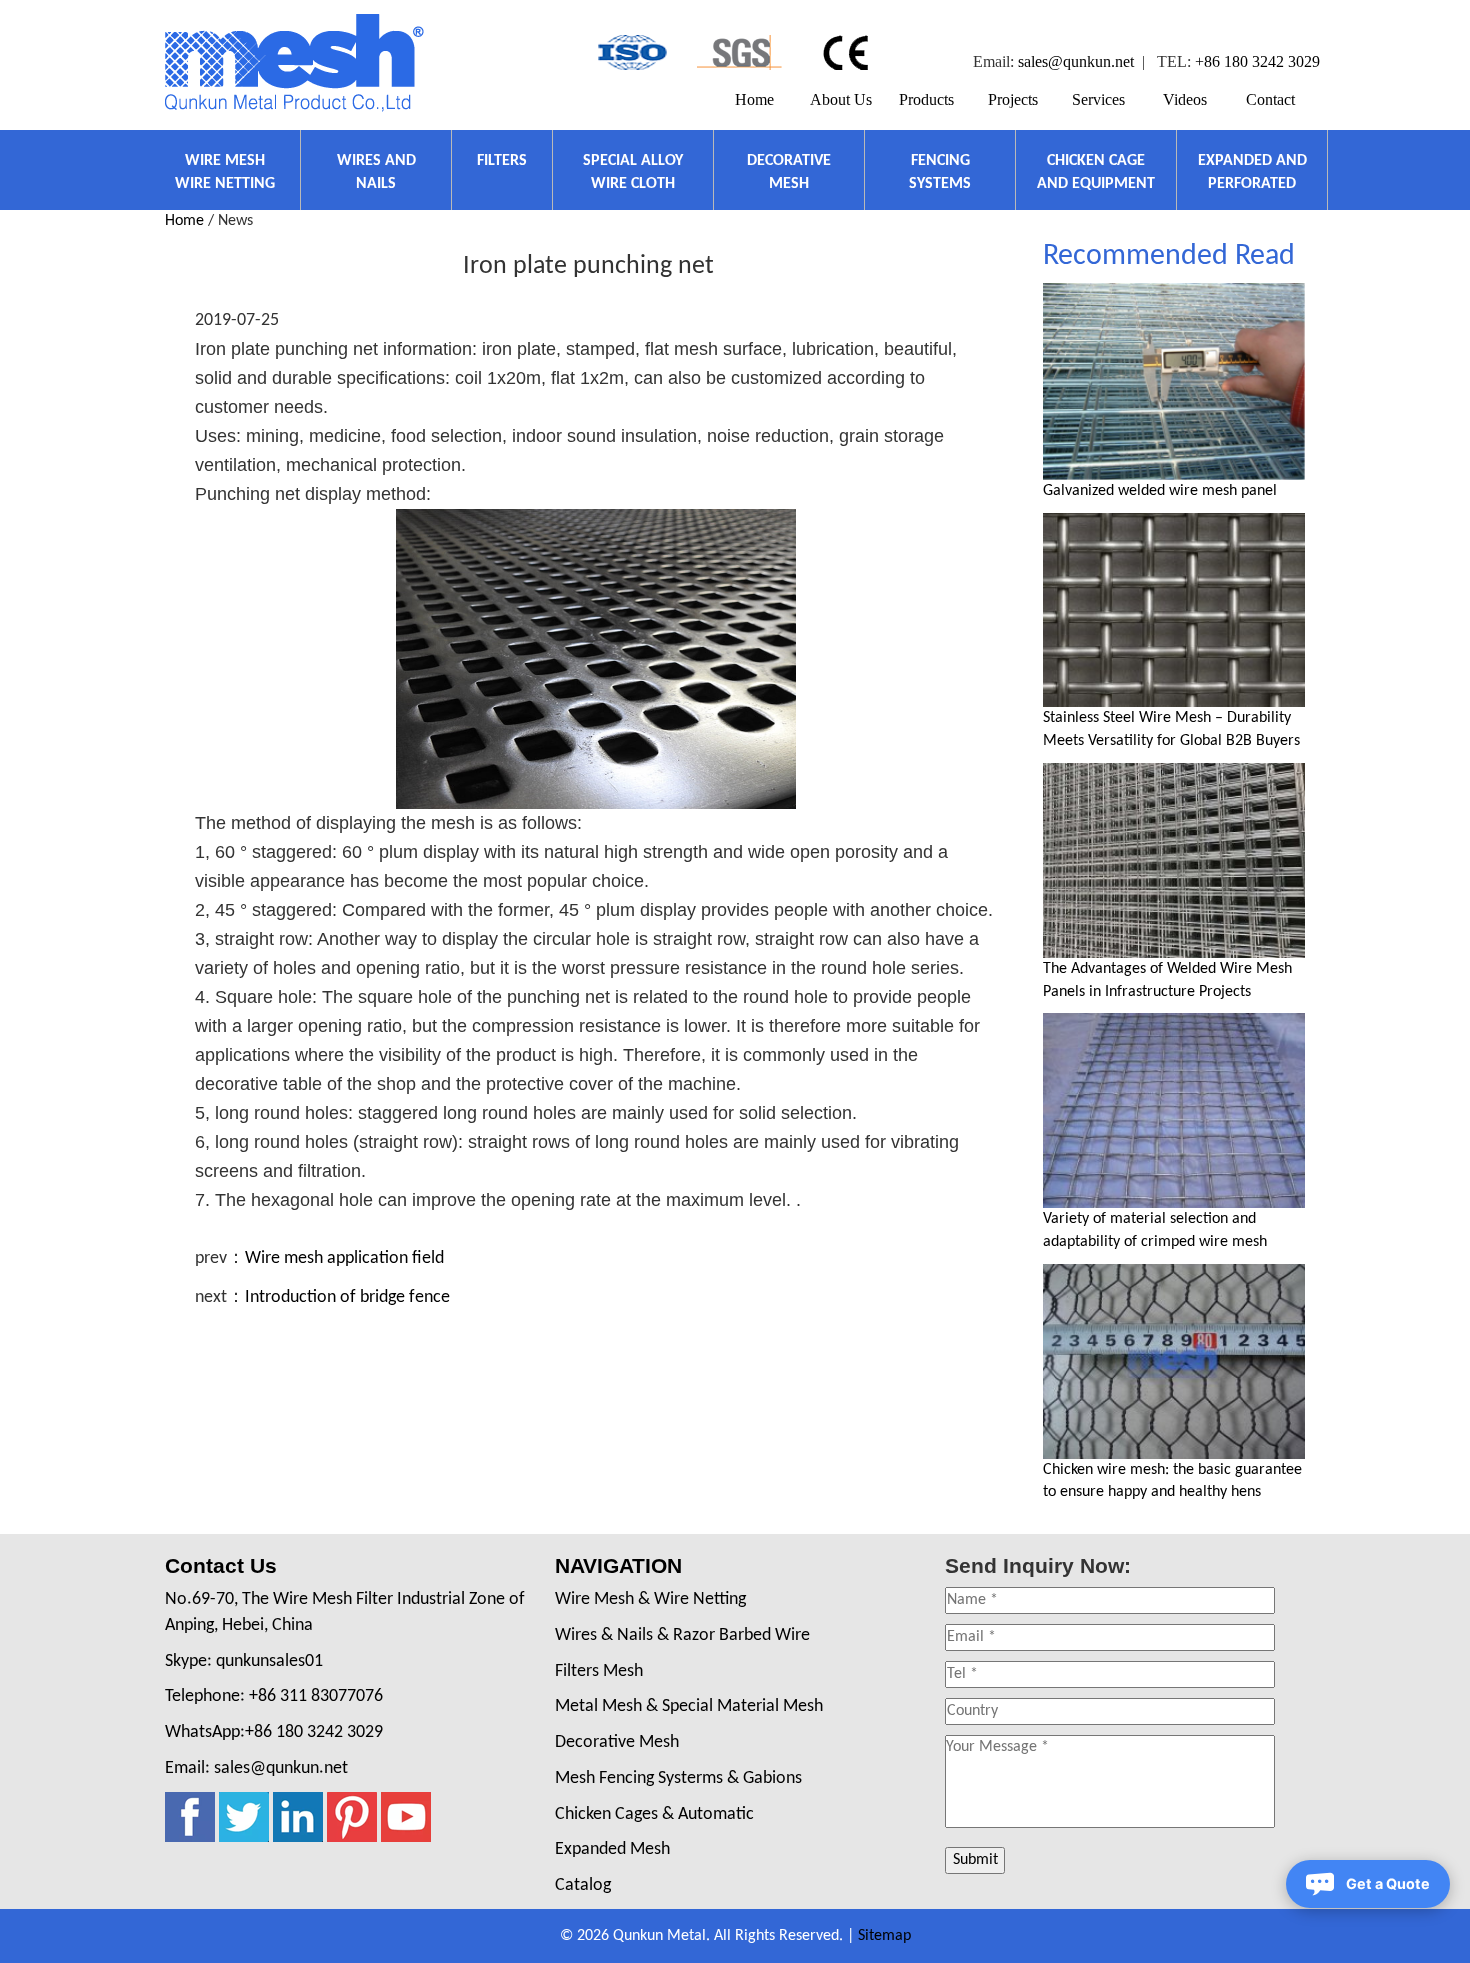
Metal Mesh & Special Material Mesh (689, 1706)
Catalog (583, 1885)
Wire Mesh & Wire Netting (650, 1599)
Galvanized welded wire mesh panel (1160, 491)
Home (754, 99)
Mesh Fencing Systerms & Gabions (678, 1778)
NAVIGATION (618, 1565)
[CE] (848, 52)
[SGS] (739, 52)
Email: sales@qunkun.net (256, 1768)
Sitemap (884, 1936)
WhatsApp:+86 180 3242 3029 (274, 1732)
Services (1098, 99)
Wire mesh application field (344, 1258)
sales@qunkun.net (1076, 61)
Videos (1185, 99)
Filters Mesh (599, 1671)
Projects (1013, 99)
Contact (1270, 99)
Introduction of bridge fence (347, 1297)
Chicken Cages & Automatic (654, 1814)
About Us (841, 99)
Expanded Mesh (612, 1849)
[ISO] (630, 52)
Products (926, 99)
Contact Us (221, 1565)
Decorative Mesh (617, 1742)
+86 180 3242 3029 (1257, 61)
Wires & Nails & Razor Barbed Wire (682, 1635)
